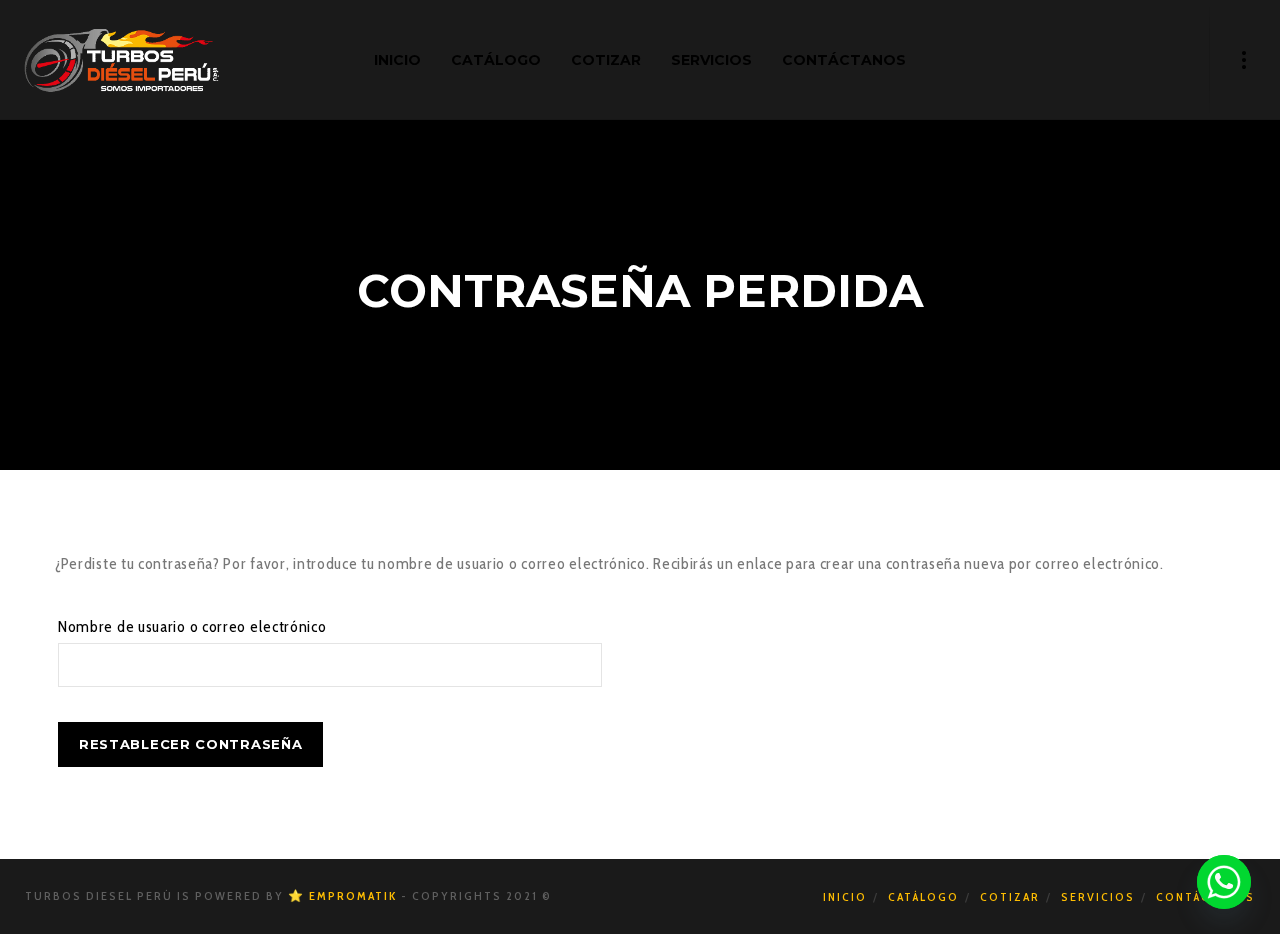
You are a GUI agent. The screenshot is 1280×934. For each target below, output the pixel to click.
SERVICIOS (1098, 896)
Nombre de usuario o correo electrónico (192, 626)
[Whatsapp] (1224, 882)
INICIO (845, 896)
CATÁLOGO (923, 896)
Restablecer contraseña (190, 744)
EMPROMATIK (353, 895)
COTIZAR (1010, 896)
